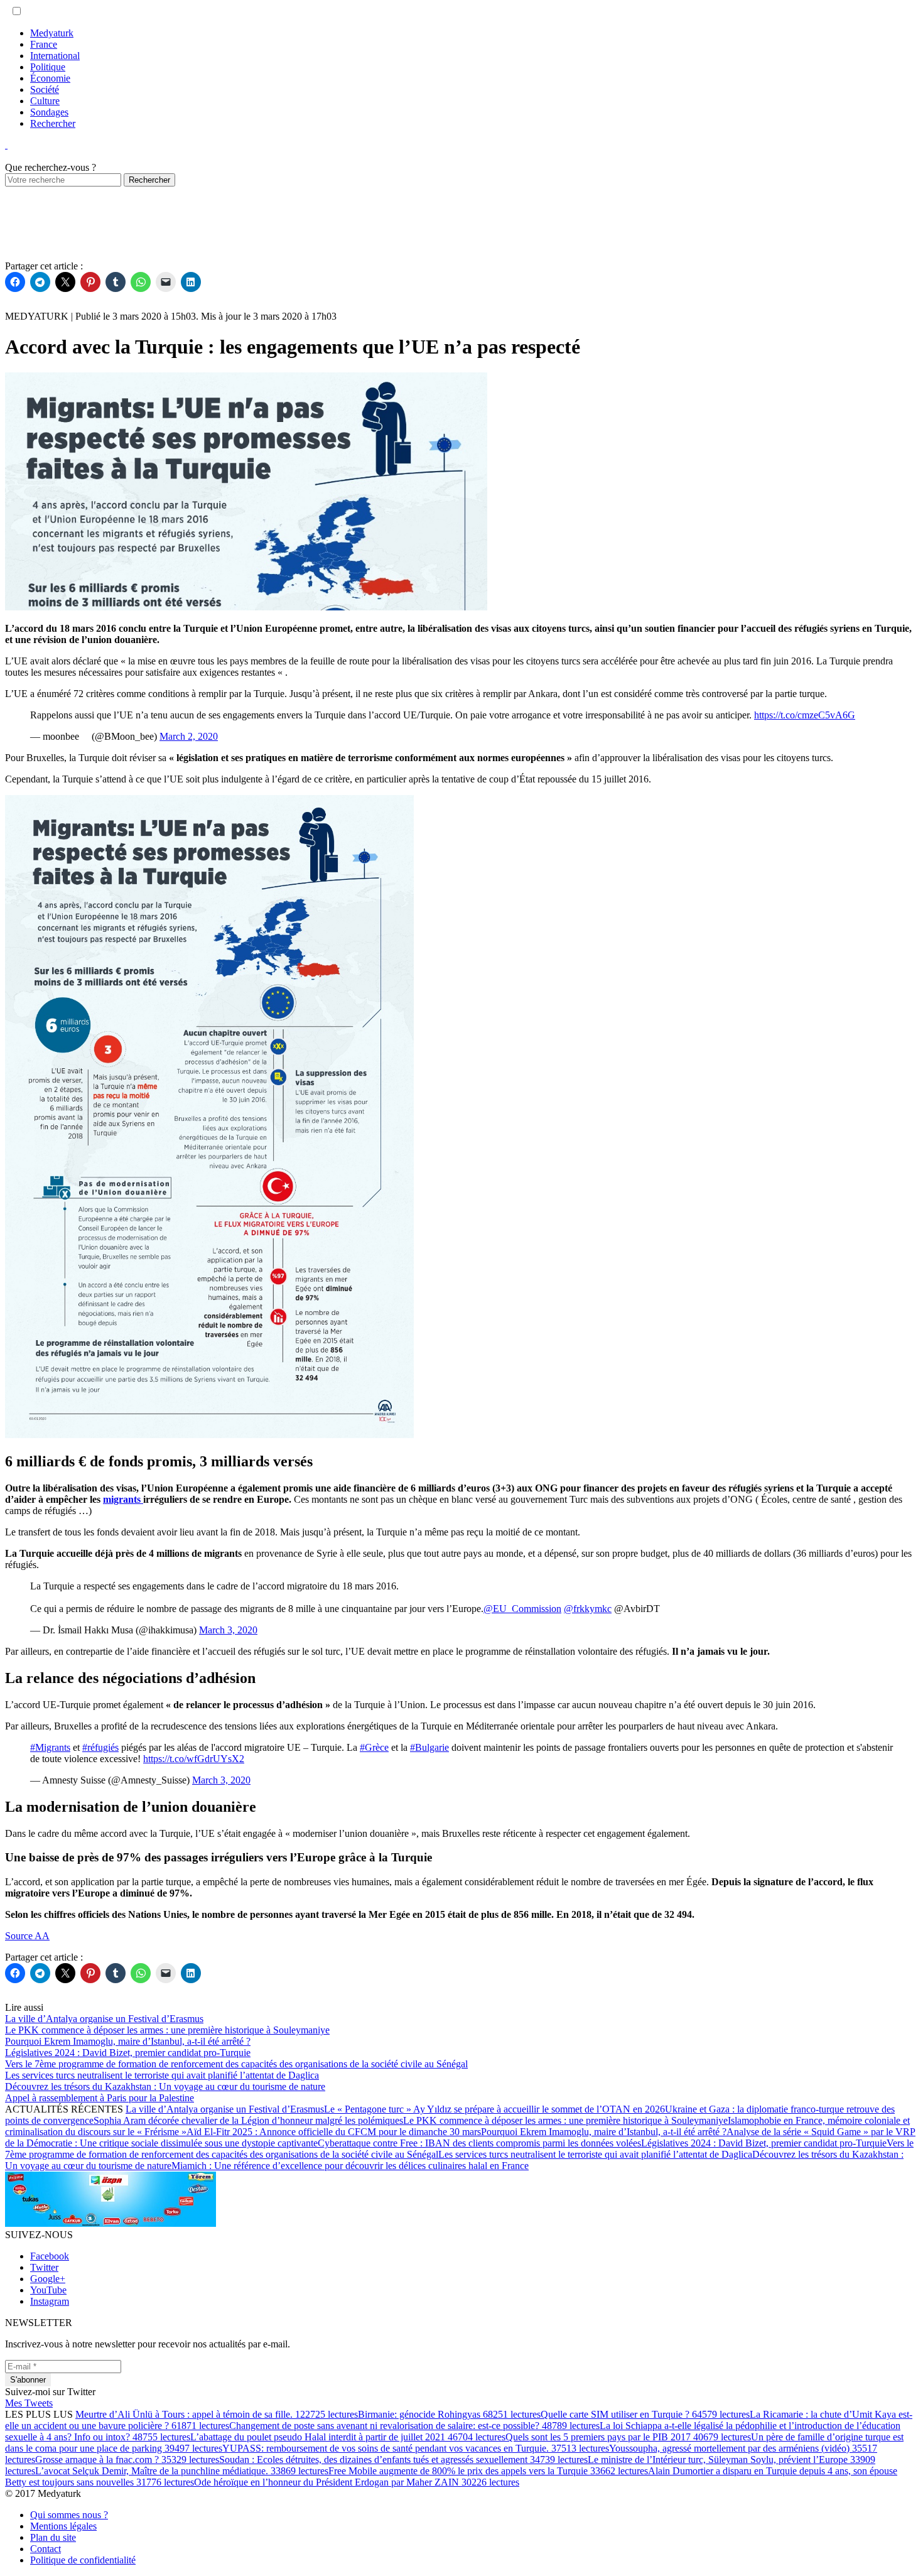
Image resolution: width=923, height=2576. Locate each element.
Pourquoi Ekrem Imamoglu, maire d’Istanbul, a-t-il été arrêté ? (604, 2132)
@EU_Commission (522, 1609)
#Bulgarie (429, 1747)
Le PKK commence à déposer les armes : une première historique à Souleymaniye (565, 2120)
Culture (45, 101)
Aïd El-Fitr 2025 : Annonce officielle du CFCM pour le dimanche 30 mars (334, 2132)
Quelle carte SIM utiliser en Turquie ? (645, 2414)
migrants (123, 1499)
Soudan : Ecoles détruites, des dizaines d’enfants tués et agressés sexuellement (403, 2460)
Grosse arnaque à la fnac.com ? (127, 2460)
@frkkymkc (588, 1609)
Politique (48, 67)
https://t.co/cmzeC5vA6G (805, 715)
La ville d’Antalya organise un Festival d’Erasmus (225, 2109)
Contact (46, 2549)
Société (45, 89)
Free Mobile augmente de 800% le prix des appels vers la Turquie (488, 2471)
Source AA (27, 1936)
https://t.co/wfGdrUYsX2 (194, 1759)
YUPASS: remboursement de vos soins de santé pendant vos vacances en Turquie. (416, 2448)
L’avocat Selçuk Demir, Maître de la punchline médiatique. (182, 2471)
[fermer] (6, 145)
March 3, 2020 (228, 1630)
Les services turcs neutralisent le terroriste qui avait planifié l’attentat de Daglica (595, 2154)
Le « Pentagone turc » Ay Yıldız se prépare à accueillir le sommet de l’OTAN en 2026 (494, 2109)
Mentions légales (63, 2526)
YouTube (48, 2290)
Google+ (48, 2279)
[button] (17, 11)
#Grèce (374, 1747)
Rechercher (53, 123)
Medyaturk (52, 33)
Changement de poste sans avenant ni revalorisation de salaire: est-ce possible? (414, 2426)
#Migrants (50, 1747)
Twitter (44, 2267)
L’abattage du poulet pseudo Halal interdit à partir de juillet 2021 (348, 2437)
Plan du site (53, 2537)
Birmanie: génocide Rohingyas (449, 2414)
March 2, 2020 (189, 736)
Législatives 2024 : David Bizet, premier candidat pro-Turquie (764, 2143)
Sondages (49, 112)
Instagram (50, 2301)
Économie (50, 78)
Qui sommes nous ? (69, 2515)
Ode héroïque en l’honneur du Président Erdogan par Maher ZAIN (357, 2482)
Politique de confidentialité (83, 2560)
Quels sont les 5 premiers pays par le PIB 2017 (628, 2437)
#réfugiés (100, 1747)
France (44, 44)
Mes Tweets (29, 2403)
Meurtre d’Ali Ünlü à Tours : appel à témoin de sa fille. (217, 2414)
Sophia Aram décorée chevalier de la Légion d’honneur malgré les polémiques (248, 2120)
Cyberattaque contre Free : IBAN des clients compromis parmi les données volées (479, 2143)
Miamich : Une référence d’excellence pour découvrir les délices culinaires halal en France (350, 2166)
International (55, 56)
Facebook (50, 2256)
